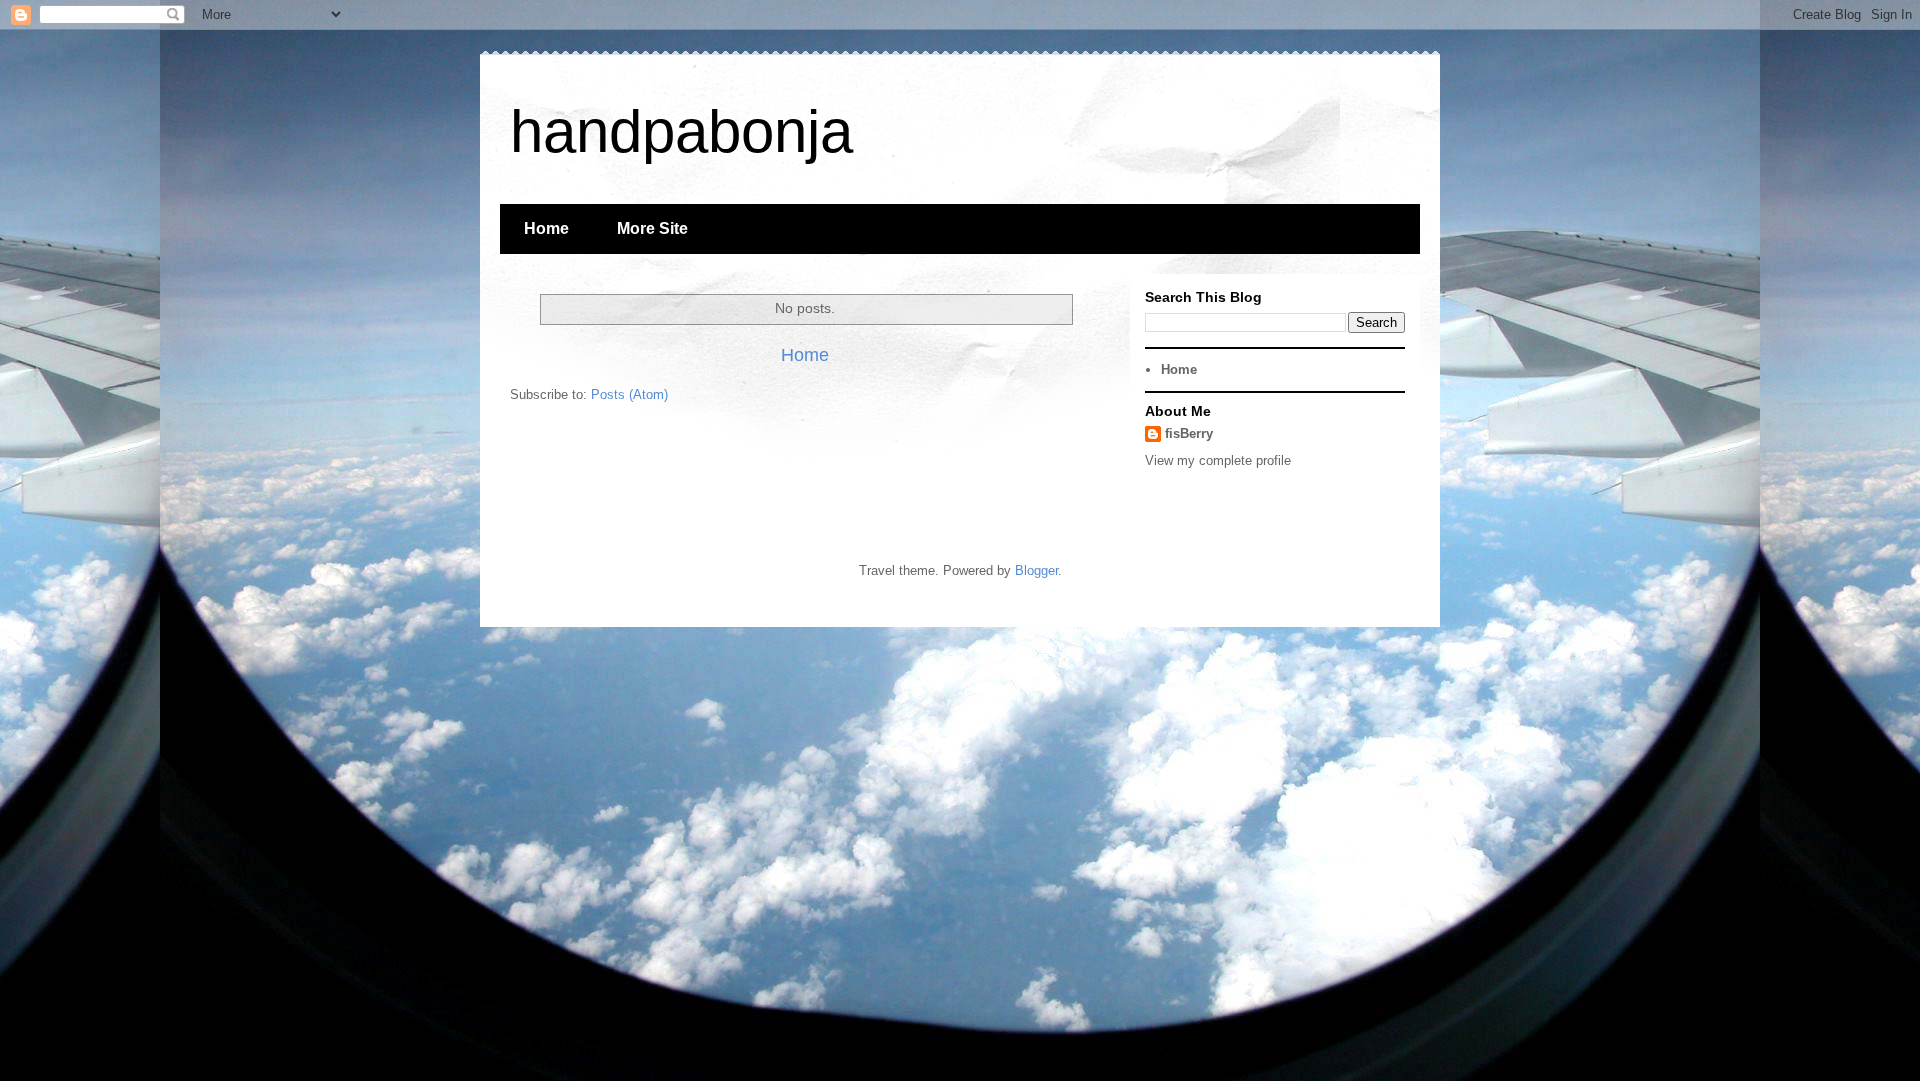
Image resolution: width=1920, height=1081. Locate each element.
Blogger (1036, 570)
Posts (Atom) (629, 394)
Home (546, 228)
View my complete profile (1218, 460)
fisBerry (1189, 433)
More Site (652, 228)
